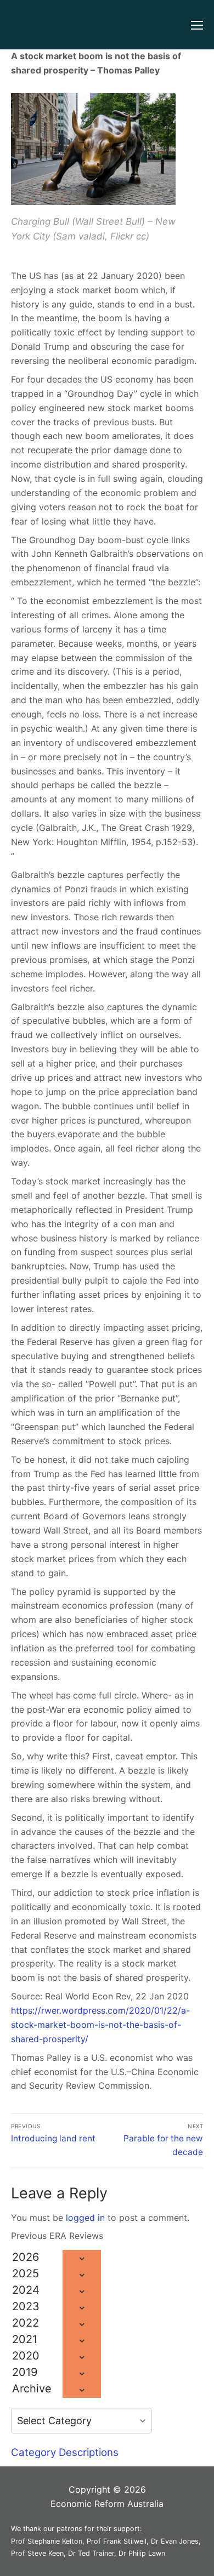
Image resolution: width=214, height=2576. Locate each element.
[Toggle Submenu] (82, 2258)
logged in (85, 2218)
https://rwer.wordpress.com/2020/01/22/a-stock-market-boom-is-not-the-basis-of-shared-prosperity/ (100, 2025)
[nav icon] (197, 25)
